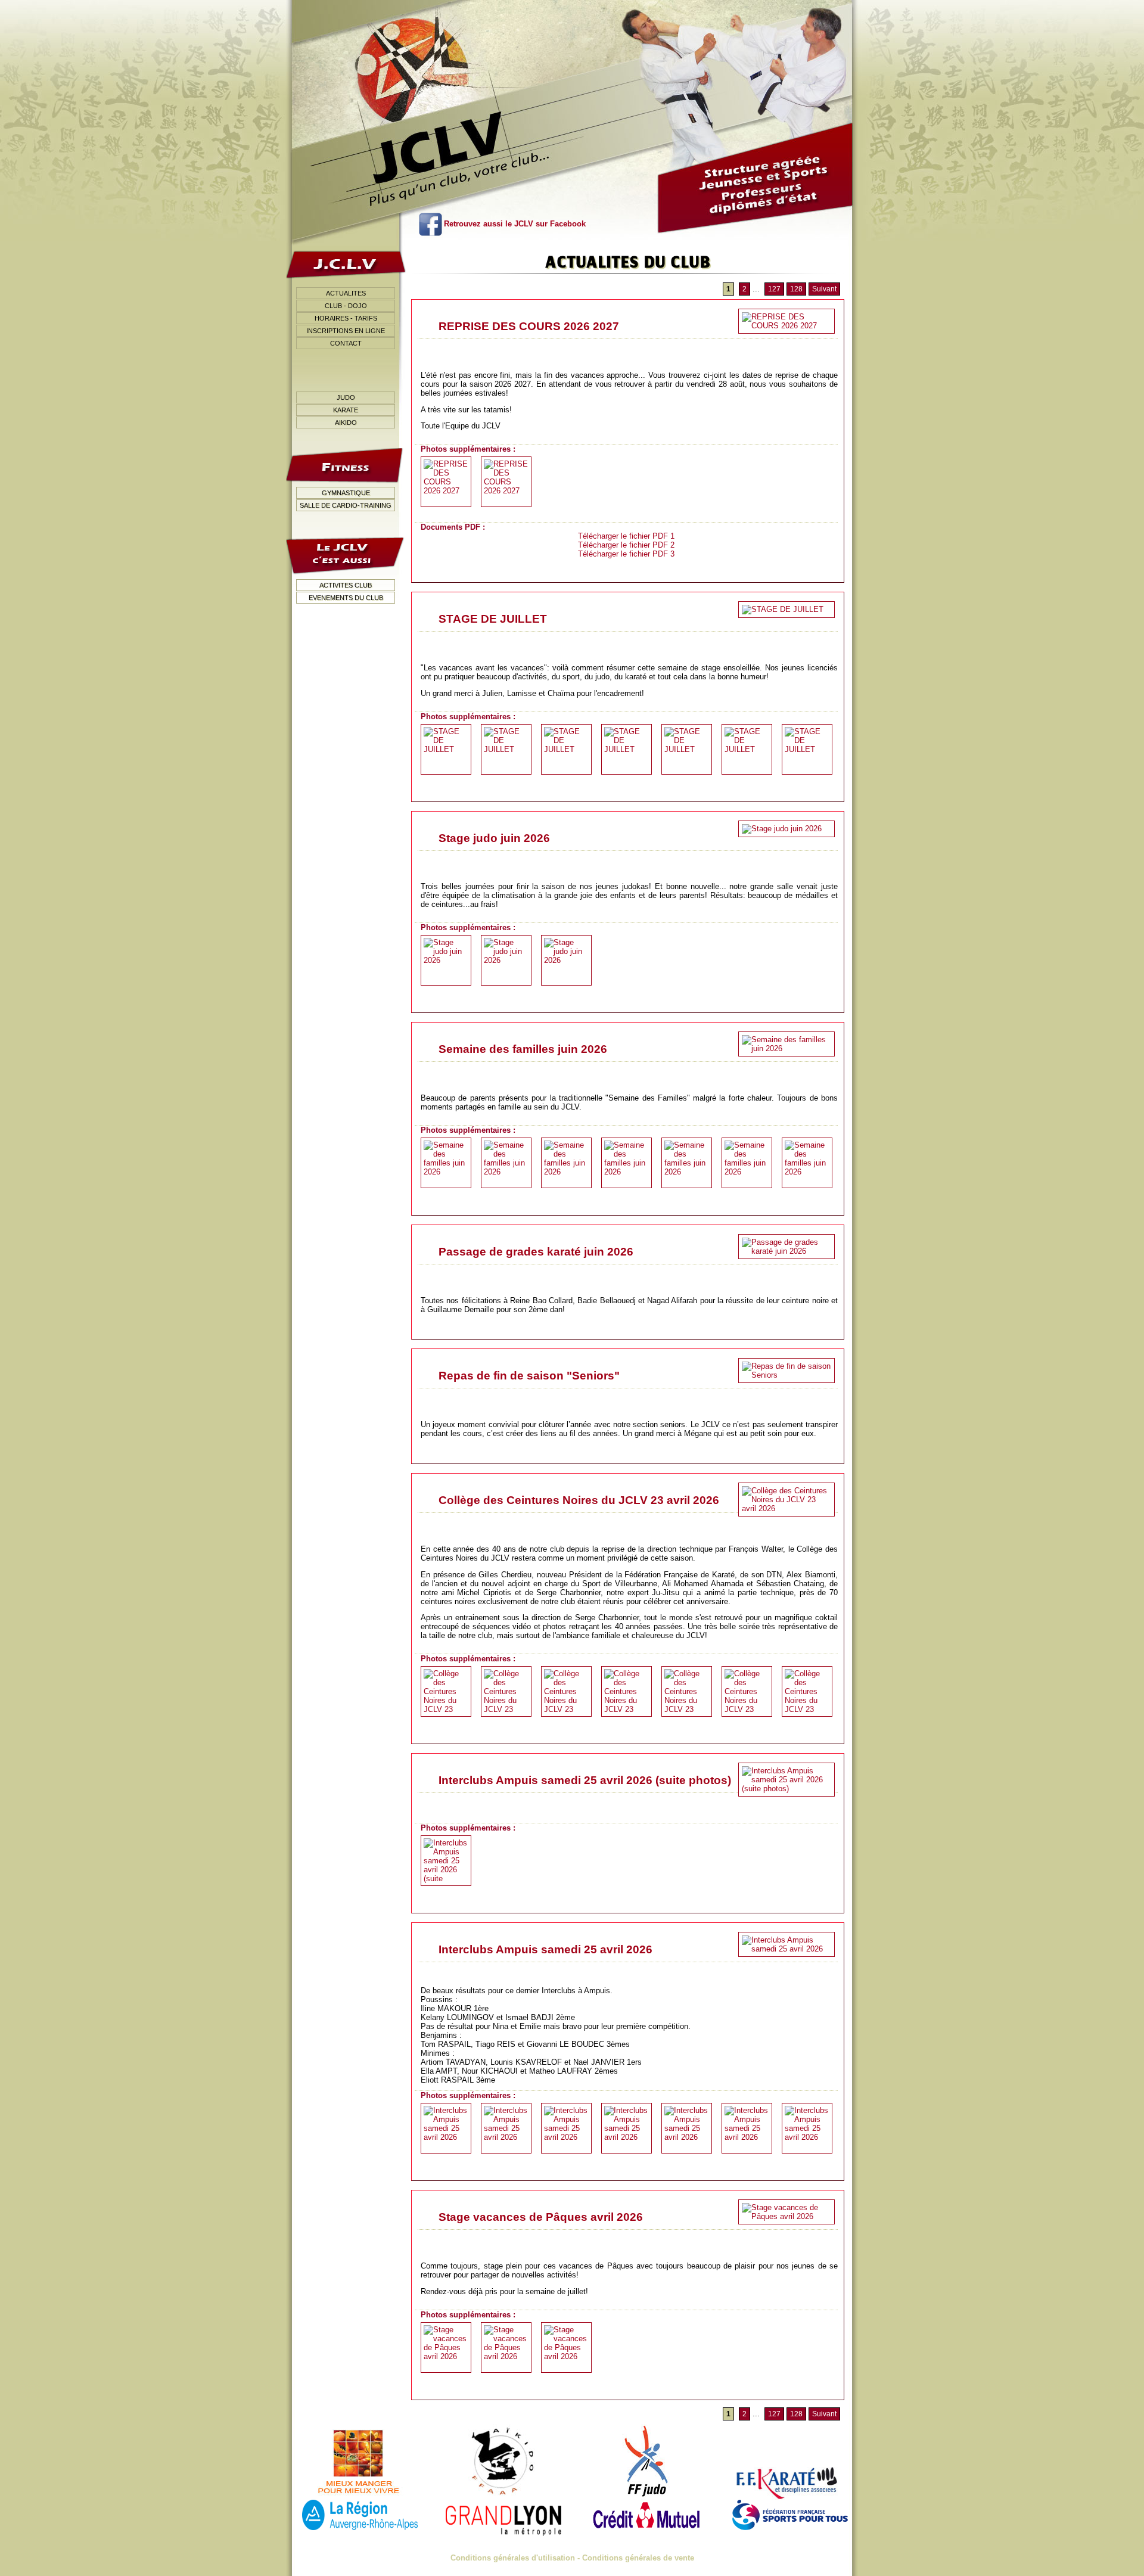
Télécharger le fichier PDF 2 (626, 545)
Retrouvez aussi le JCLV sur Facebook (515, 224)
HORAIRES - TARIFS (346, 318)
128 (796, 289)
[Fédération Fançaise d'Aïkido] (503, 2462)
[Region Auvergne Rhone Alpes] (360, 2515)
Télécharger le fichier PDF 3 (626, 554)
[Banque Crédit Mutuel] (646, 2515)
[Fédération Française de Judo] (646, 2462)
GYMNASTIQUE (346, 493)
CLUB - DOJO (346, 306)
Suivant (824, 289)
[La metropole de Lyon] (503, 2515)
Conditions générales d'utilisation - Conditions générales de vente (572, 2558)
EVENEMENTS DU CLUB (346, 598)
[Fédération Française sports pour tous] (790, 2515)
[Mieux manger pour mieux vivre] (360, 2462)
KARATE (346, 410)
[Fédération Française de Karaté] (790, 2462)
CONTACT (346, 343)
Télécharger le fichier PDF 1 (626, 536)
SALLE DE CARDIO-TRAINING (346, 505)
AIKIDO (346, 422)
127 (774, 289)
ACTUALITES (346, 293)
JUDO (346, 397)
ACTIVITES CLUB (346, 585)
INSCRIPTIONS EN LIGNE (346, 331)
